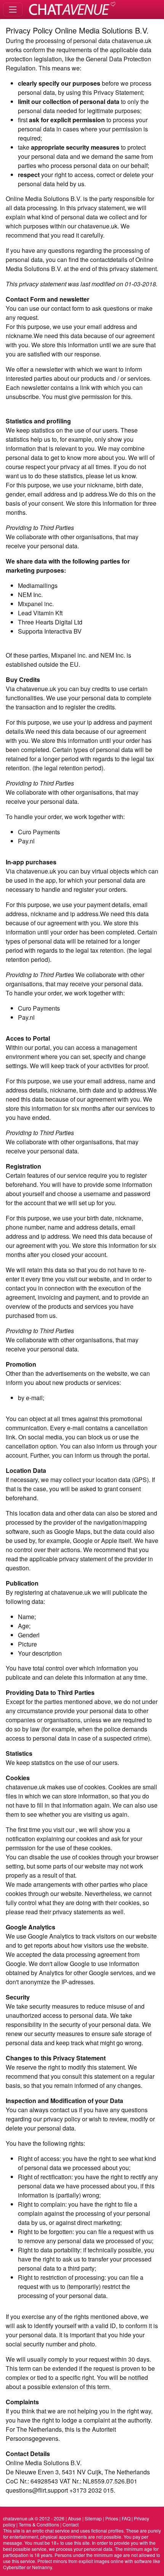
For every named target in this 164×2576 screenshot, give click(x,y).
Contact (71, 2524)
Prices (112, 2518)
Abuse (75, 2518)
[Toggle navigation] (13, 9)
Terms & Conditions (39, 2524)
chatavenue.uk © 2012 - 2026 (34, 2518)
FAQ (126, 2518)
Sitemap (93, 2518)
